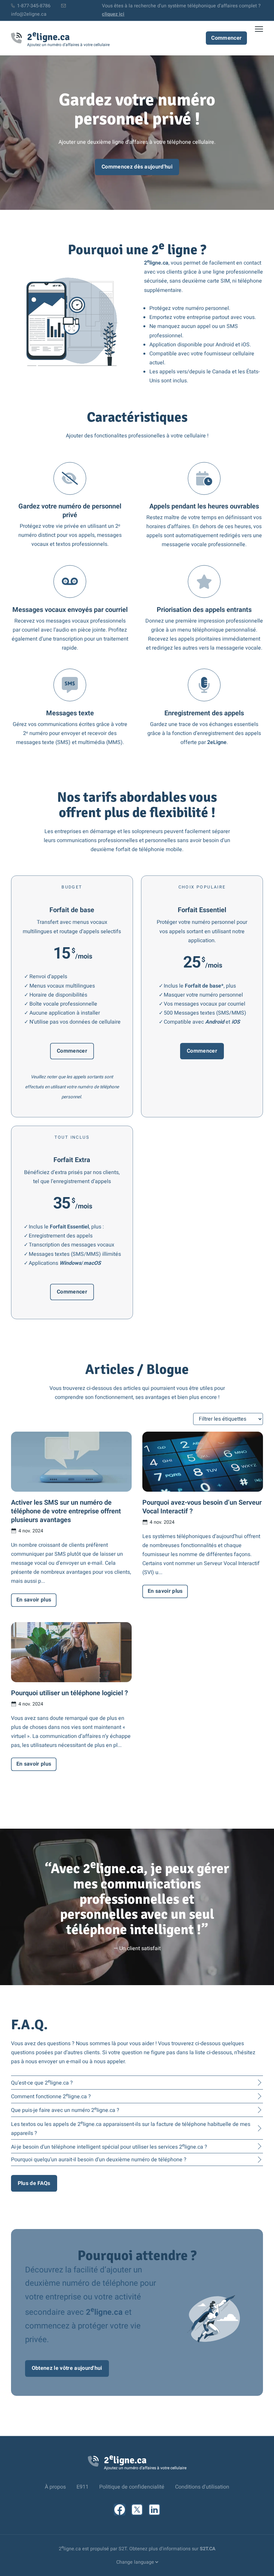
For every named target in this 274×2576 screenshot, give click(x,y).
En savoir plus (34, 1600)
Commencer (226, 38)
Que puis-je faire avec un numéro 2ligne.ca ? (65, 2110)
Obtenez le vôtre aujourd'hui (67, 2368)
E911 (83, 2487)
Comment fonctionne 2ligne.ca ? (51, 2096)
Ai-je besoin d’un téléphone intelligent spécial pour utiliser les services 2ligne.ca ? (109, 2146)
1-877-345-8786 (33, 6)
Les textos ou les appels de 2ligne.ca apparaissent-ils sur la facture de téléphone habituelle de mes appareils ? (131, 2128)
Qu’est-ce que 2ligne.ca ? (42, 2082)
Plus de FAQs (34, 2183)
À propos (55, 2487)
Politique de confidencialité (132, 2487)
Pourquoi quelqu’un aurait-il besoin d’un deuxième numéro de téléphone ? (99, 2160)
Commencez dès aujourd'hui (137, 167)
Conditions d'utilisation (202, 2487)
